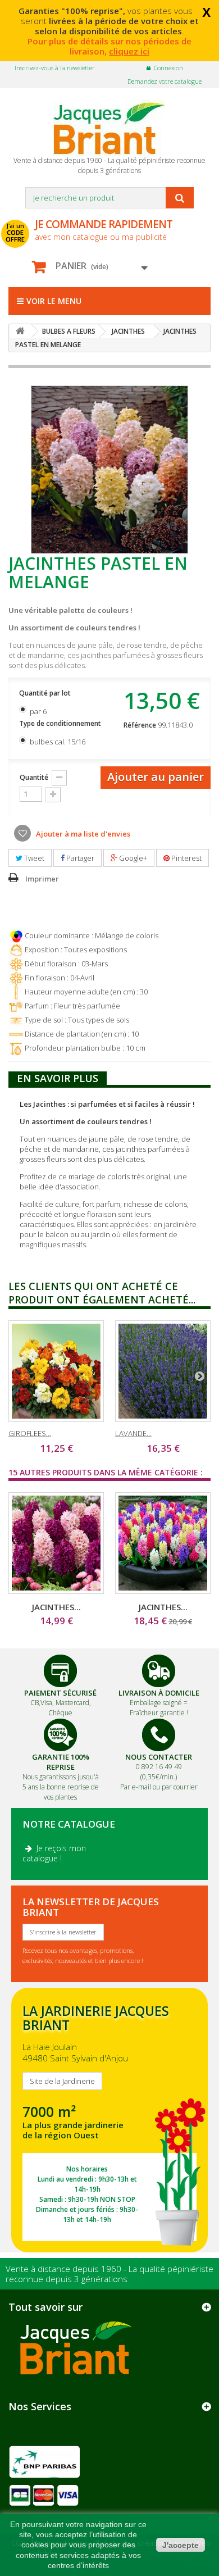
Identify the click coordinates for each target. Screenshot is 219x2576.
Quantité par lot (46, 693)
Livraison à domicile (159, 1693)
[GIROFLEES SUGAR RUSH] (56, 1371)
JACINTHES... (56, 1607)
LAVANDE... (133, 1433)
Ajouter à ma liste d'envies (82, 834)
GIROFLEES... (30, 1433)
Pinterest (186, 858)
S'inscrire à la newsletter (63, 1932)
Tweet (33, 858)
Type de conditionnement (61, 723)
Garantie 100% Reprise (61, 1762)
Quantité (34, 777)
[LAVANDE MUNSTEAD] (163, 1371)
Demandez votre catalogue (165, 81)
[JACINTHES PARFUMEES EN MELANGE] (163, 1543)
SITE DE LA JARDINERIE (109, 2120)
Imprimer (42, 879)
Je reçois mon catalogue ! (54, 1853)
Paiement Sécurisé (60, 1693)
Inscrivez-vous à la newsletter (55, 68)
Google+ (132, 858)
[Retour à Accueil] (20, 331)
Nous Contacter (159, 1757)
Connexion (168, 68)
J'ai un (15, 233)
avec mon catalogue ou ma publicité (104, 230)
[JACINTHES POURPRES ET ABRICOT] (56, 1543)
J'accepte (181, 2545)
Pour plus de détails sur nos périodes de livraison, (109, 46)
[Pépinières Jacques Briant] (109, 128)
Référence (140, 725)
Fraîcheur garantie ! (159, 1713)
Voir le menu (54, 301)
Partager (79, 858)
